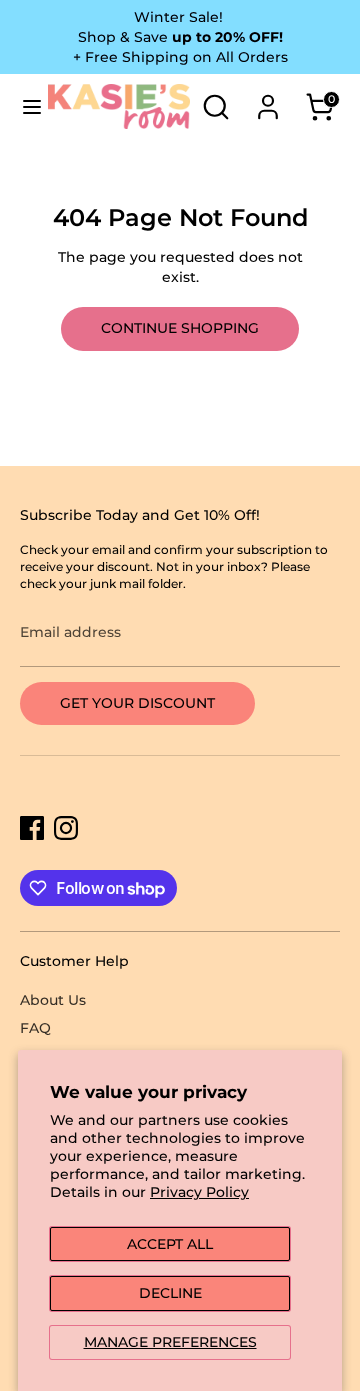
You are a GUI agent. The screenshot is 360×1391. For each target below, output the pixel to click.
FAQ (35, 1028)
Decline (170, 1293)
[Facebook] (32, 828)
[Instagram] (66, 828)
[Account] (268, 96)
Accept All (170, 1244)
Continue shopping (180, 328)
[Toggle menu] (25, 107)
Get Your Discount (137, 703)
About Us (53, 1000)
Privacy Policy (199, 1192)
